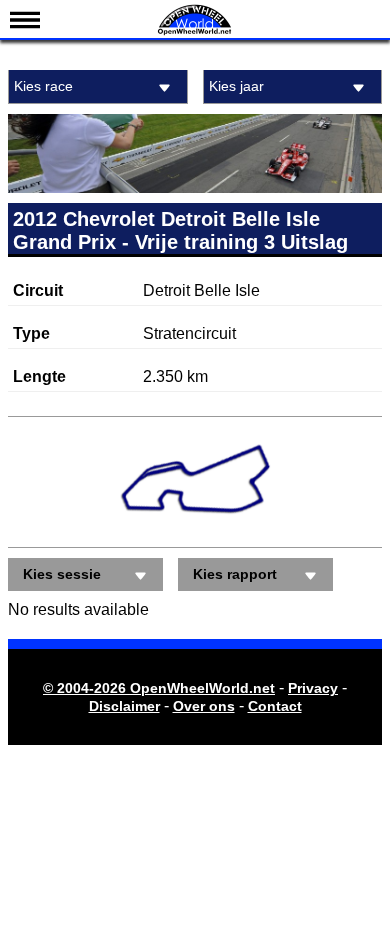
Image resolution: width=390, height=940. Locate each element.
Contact (275, 706)
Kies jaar (236, 86)
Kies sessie (62, 574)
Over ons (204, 706)
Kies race (43, 86)
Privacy (313, 688)
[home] (195, 32)
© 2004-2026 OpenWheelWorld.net (159, 688)
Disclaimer (124, 706)
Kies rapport (235, 574)
